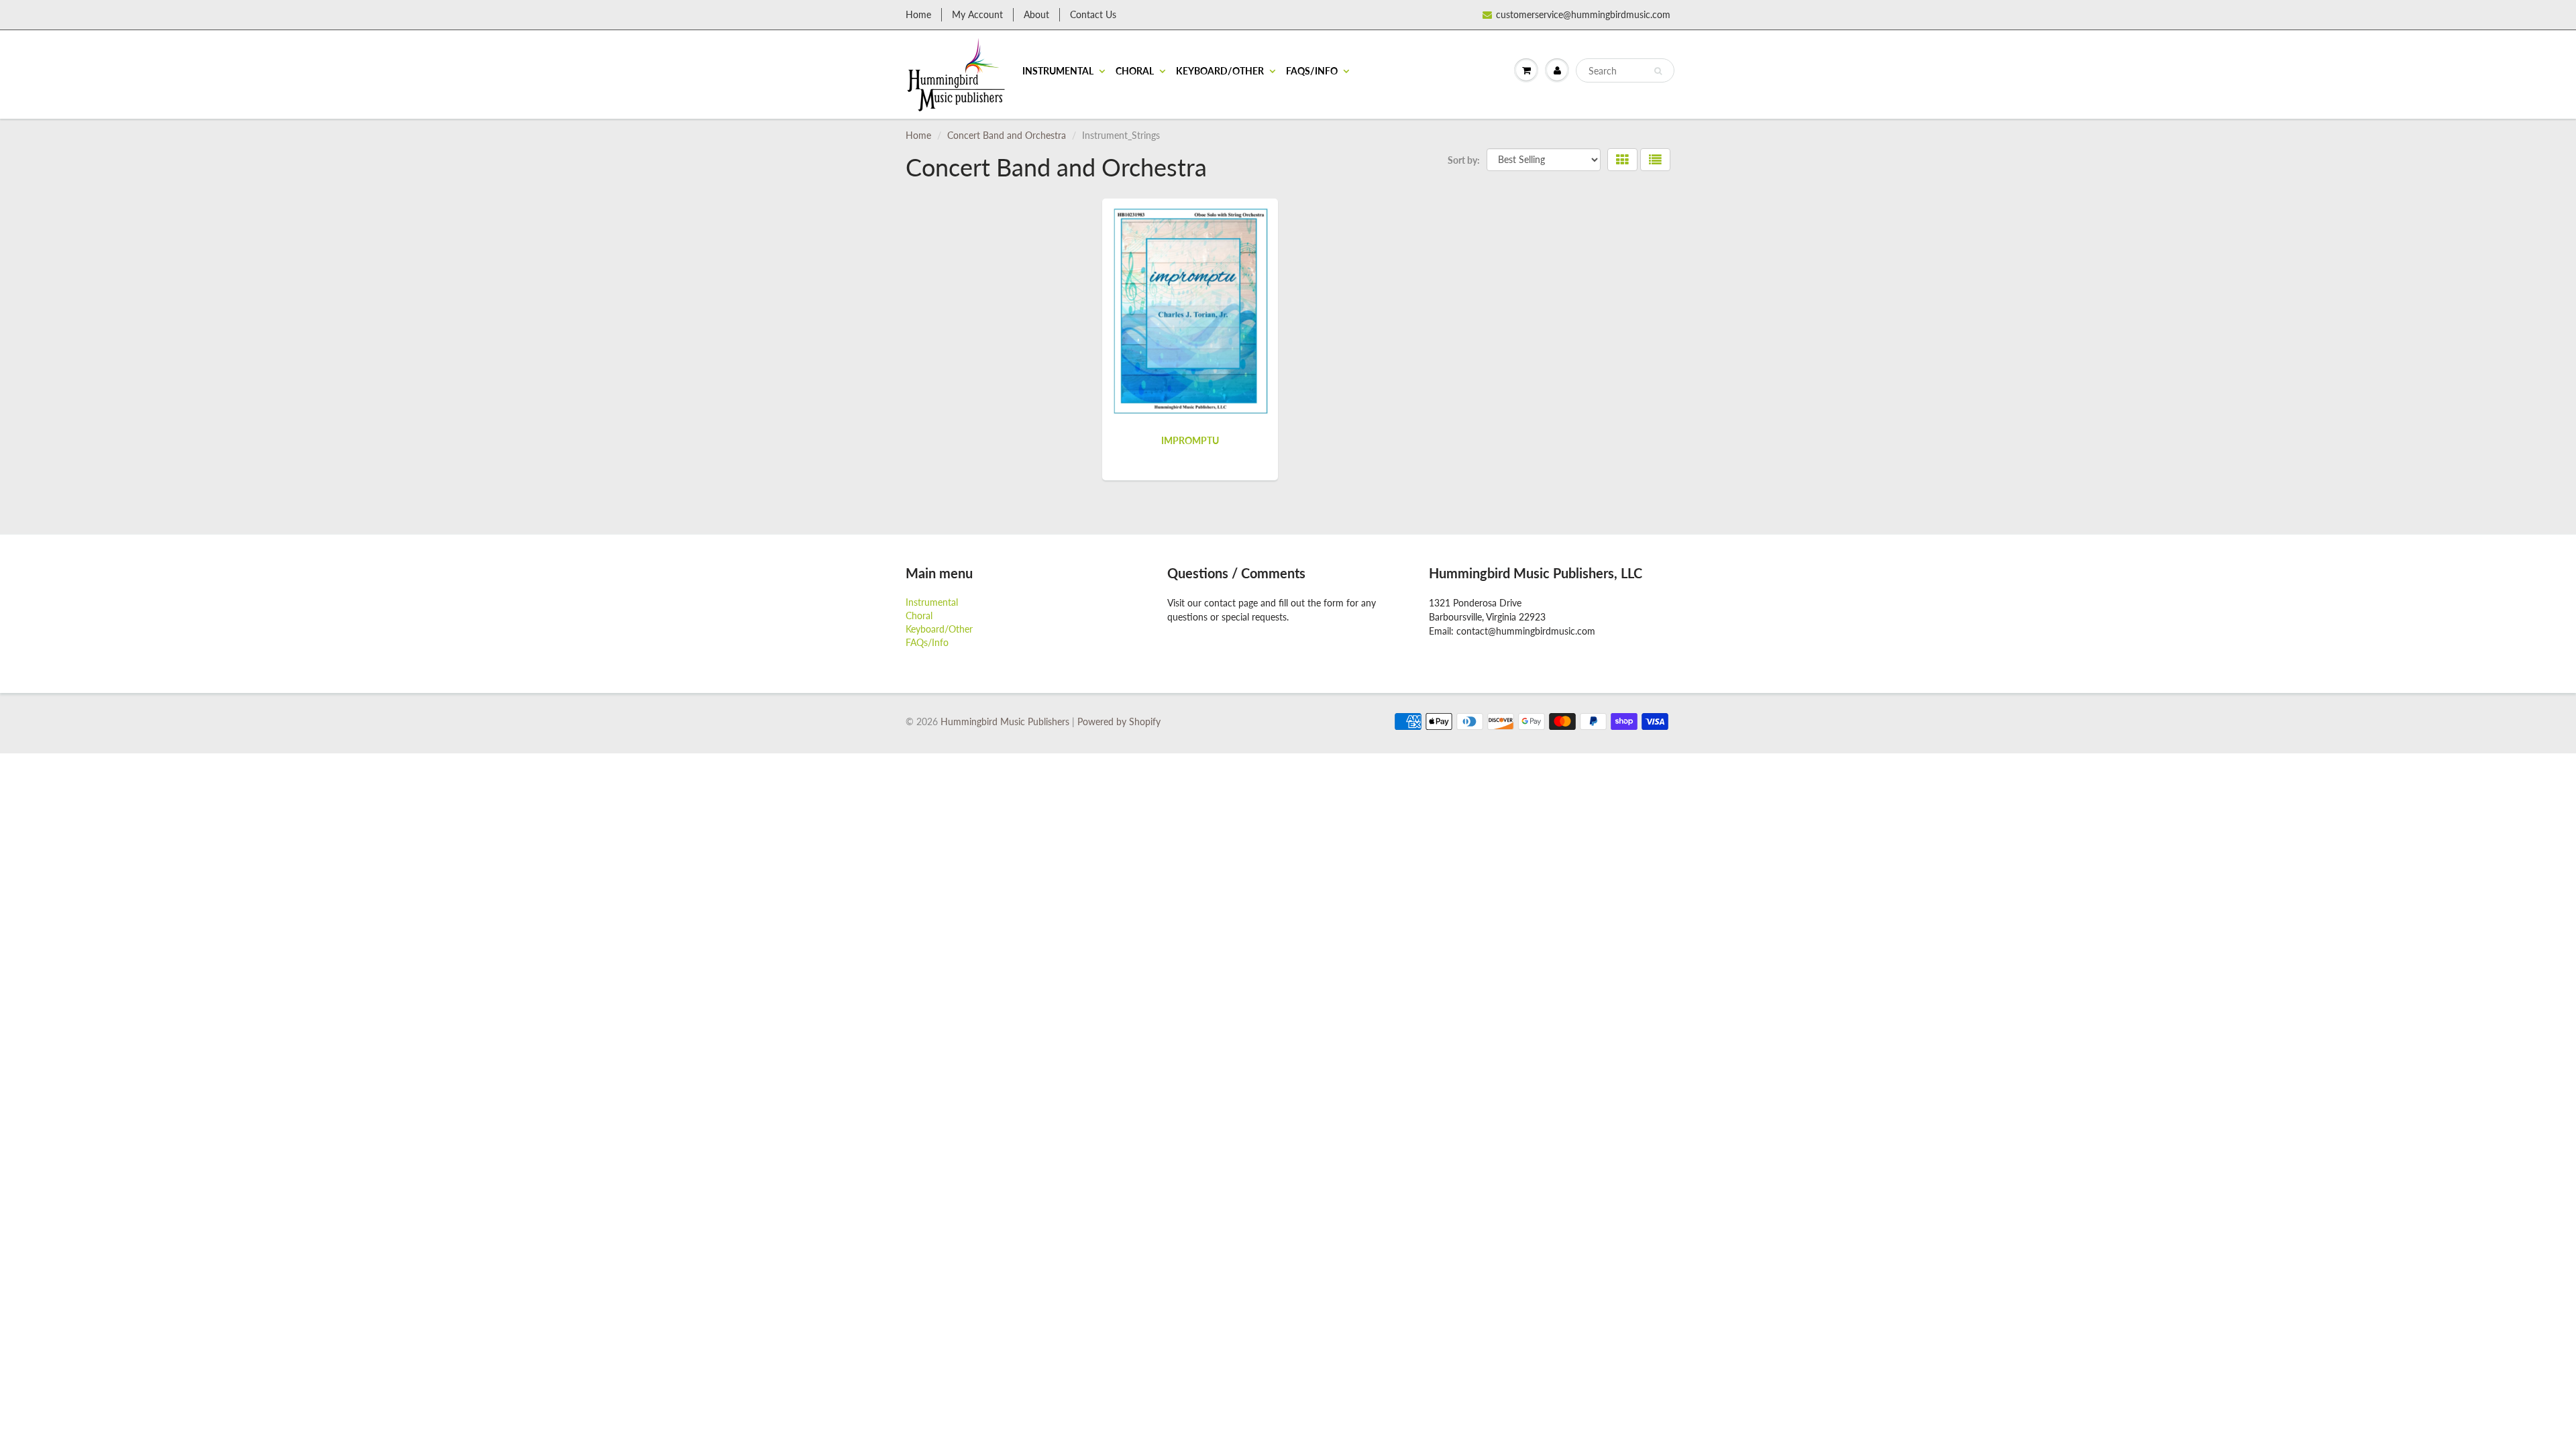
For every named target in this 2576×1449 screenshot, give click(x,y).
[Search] (1658, 71)
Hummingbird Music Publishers (1005, 721)
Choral (1135, 71)
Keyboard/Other (1220, 71)
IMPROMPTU (1190, 440)
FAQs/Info (1312, 71)
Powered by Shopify (1119, 721)
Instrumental (1058, 71)
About (1036, 14)
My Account (977, 14)
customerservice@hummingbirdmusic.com (1583, 14)
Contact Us (1093, 14)
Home (918, 14)
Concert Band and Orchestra (1007, 135)
